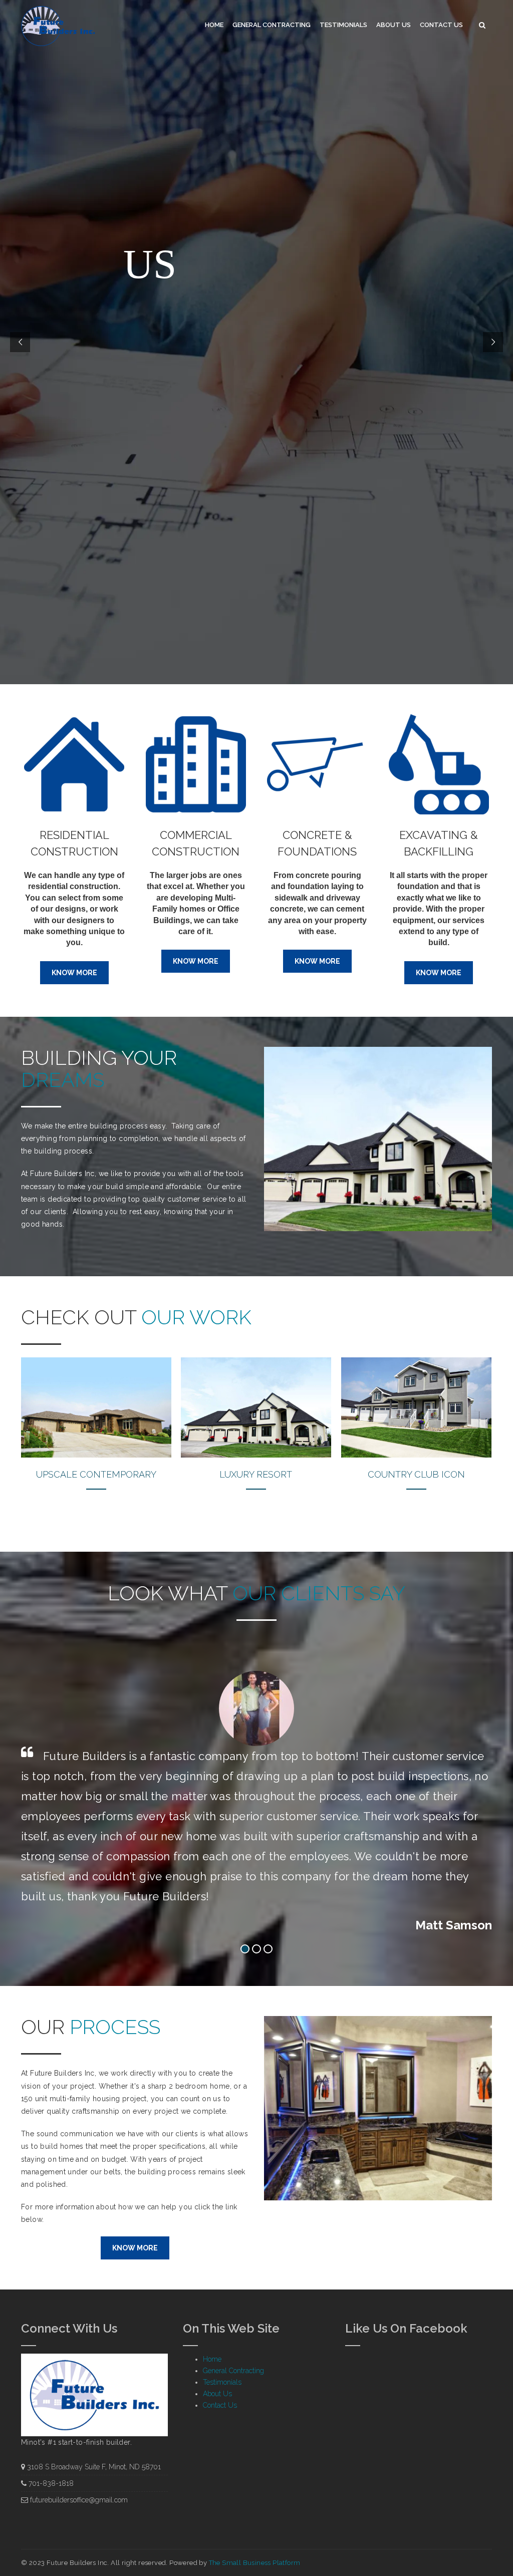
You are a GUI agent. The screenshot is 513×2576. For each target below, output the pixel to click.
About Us (394, 25)
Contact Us (441, 25)
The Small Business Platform (255, 2563)
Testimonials (343, 25)
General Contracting (272, 25)
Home (214, 25)
